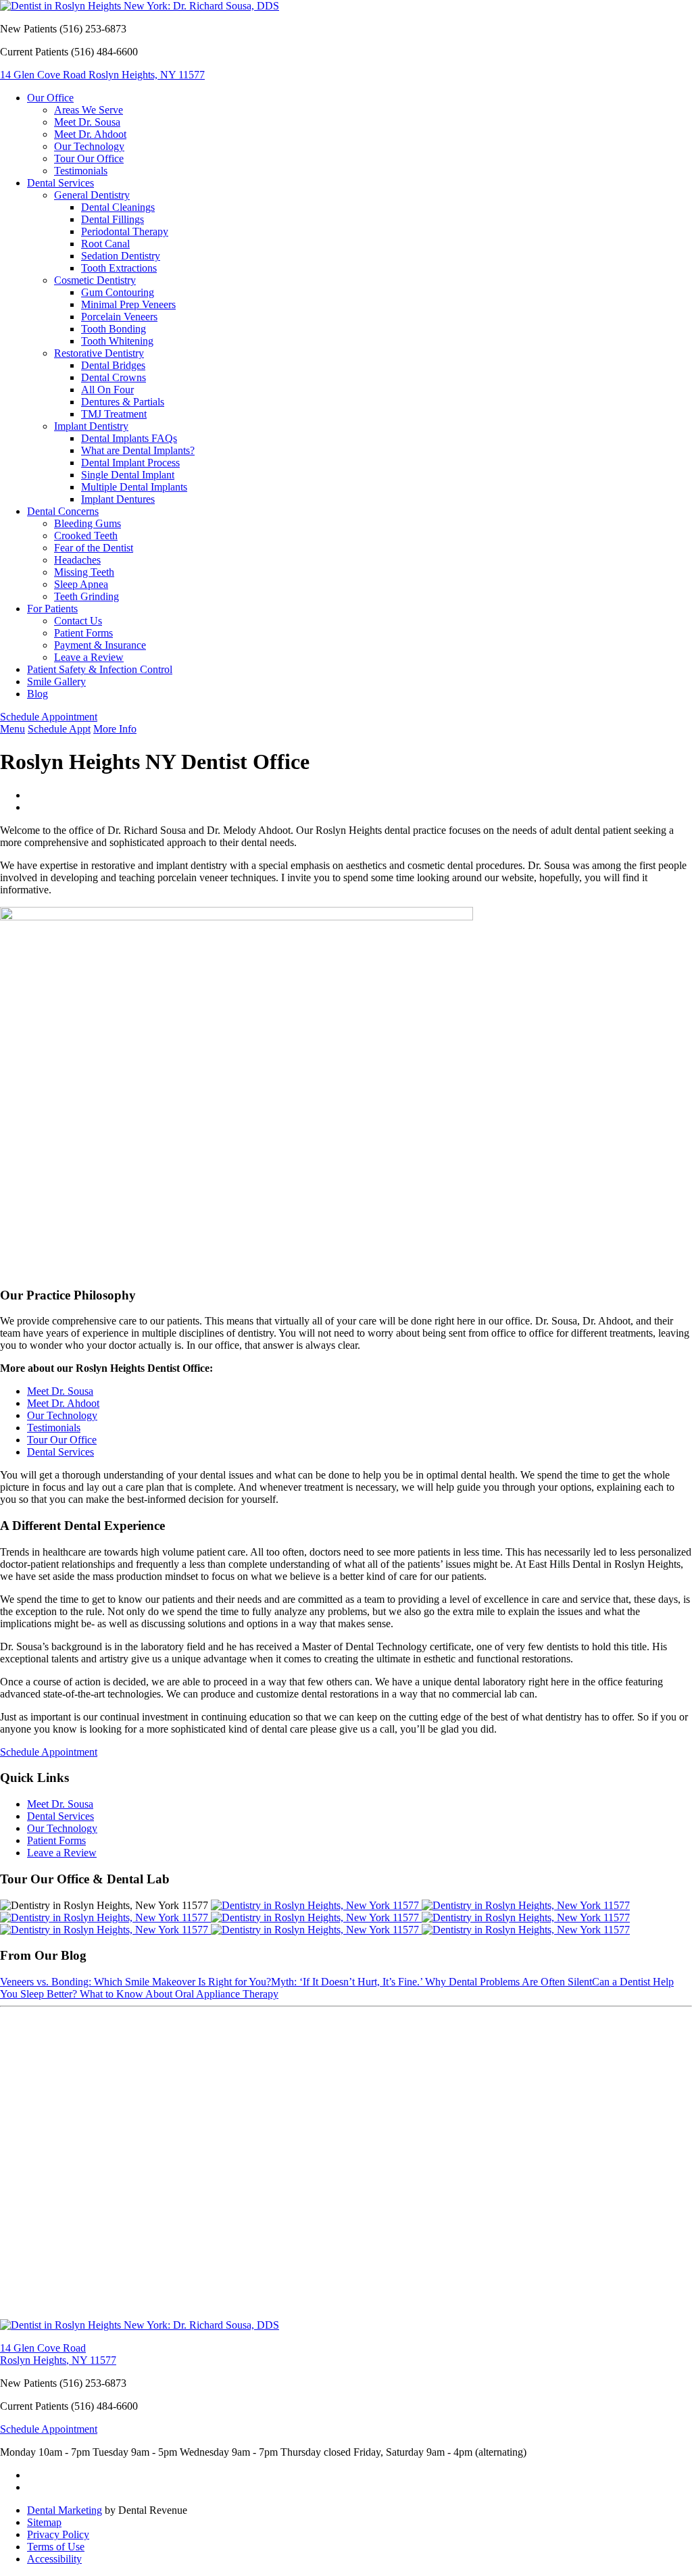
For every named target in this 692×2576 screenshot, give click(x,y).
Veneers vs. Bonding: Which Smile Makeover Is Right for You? (135, 1982)
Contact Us (78, 621)
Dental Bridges (113, 365)
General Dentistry (92, 195)
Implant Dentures (118, 499)
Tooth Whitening (117, 341)
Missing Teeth (84, 572)
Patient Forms (83, 633)
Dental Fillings (113, 219)
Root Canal (105, 244)
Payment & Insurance (100, 645)
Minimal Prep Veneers (128, 304)
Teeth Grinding (86, 596)
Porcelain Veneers (119, 317)
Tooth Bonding (114, 329)
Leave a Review (89, 657)
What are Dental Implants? (138, 450)
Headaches (77, 560)
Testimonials (81, 171)
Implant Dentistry (91, 426)
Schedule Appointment (49, 717)
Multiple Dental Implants (134, 487)
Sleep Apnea (81, 584)
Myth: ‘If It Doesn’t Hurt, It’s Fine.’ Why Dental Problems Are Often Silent (431, 1982)
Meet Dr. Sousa (87, 122)
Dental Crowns (114, 377)
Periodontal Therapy (125, 231)
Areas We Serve (89, 110)
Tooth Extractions (119, 268)
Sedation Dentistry (121, 256)
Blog (38, 694)
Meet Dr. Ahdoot (90, 134)
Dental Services (60, 183)
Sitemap (44, 2522)
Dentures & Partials (123, 402)
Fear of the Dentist (94, 548)
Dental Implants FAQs (129, 438)
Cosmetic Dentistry (95, 280)
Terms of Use (56, 2547)
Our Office (50, 98)
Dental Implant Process (130, 463)
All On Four (107, 390)
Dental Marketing (65, 2510)
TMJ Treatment (114, 414)
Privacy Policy (58, 2534)
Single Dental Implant (128, 475)
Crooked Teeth (86, 536)
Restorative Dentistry (99, 353)
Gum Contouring (118, 292)
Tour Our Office (89, 158)
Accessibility (54, 2559)
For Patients (52, 609)
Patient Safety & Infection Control (100, 669)
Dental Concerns (63, 511)
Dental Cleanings (118, 207)
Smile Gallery (56, 682)
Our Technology (89, 146)
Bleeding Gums (88, 523)
